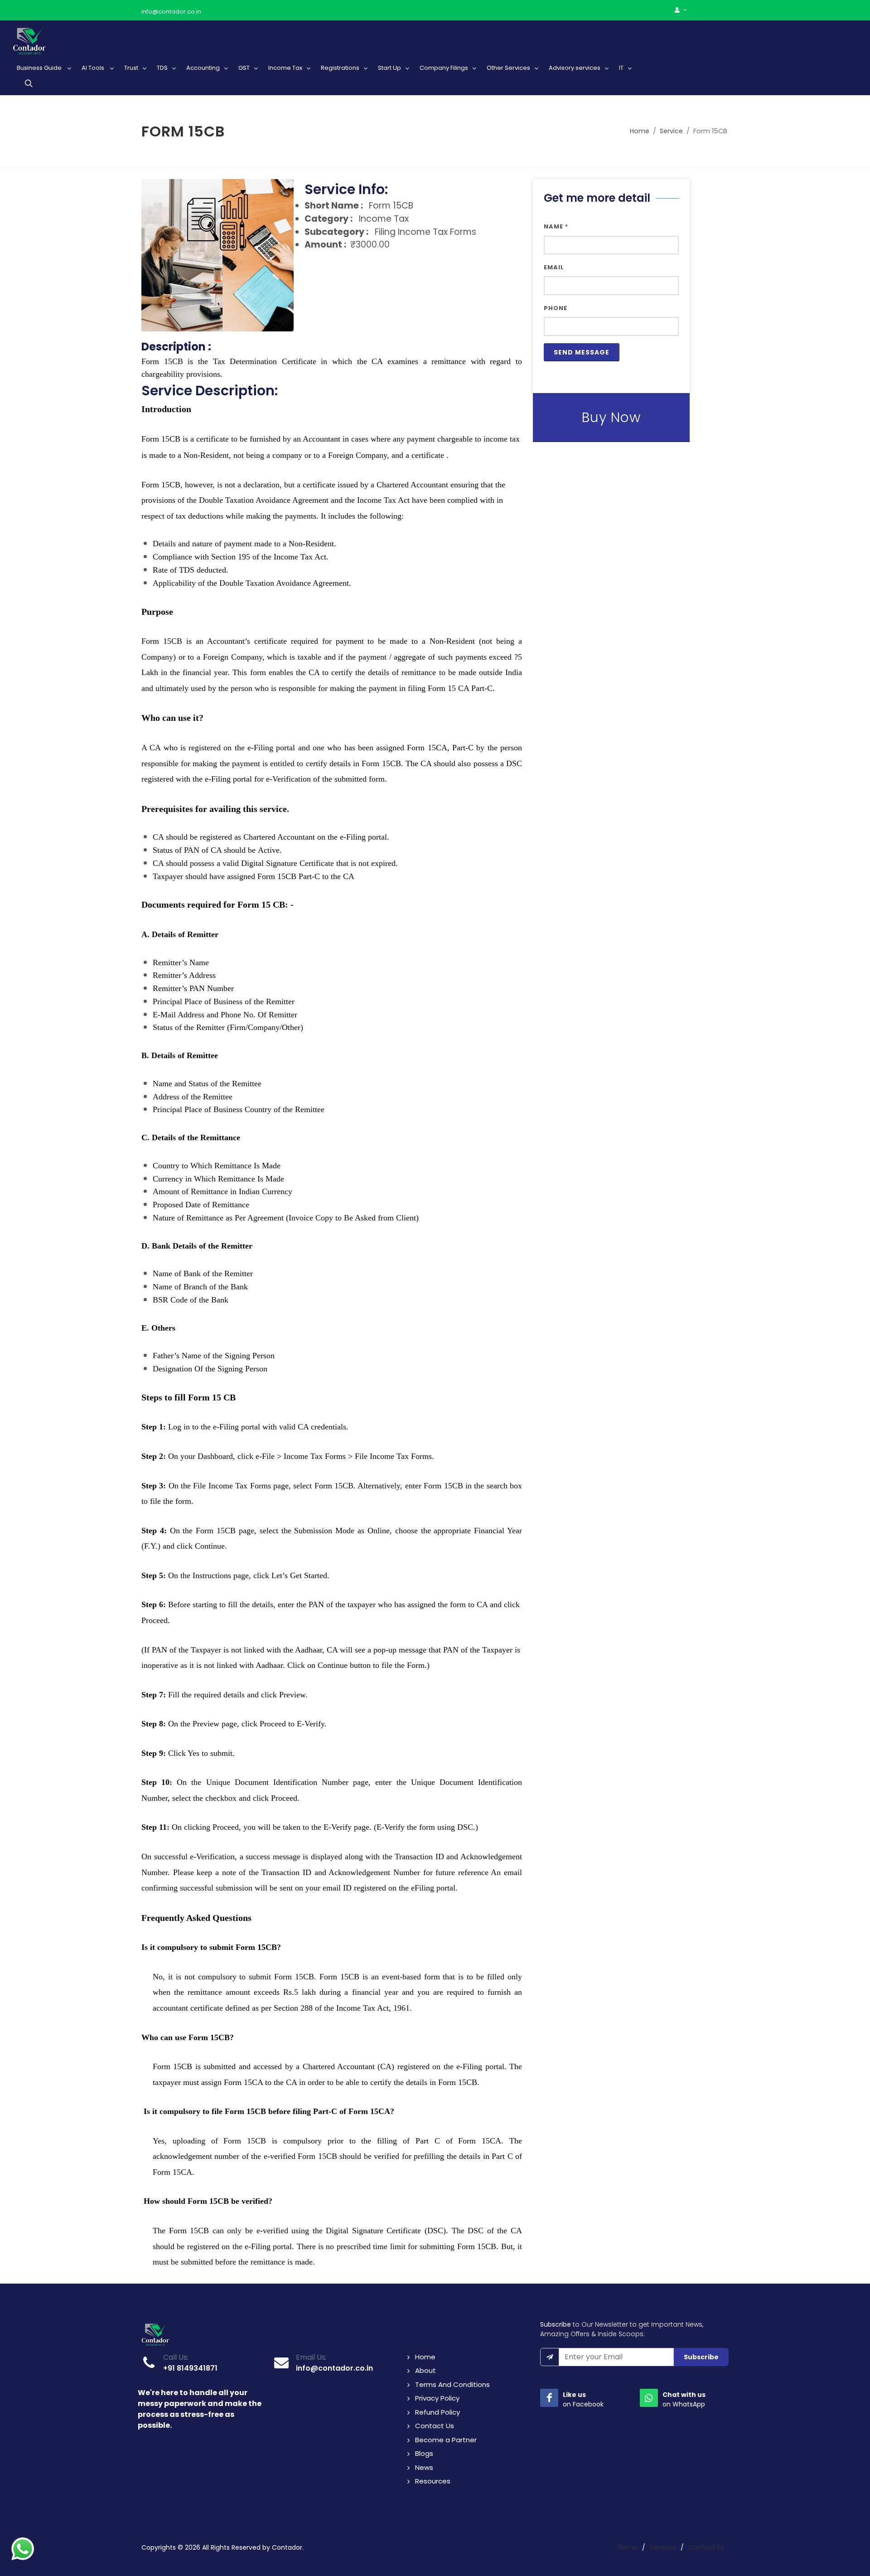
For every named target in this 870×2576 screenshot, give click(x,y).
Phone (556, 308)
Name (556, 226)
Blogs (424, 2453)
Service (671, 131)
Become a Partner (446, 2440)
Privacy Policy (437, 2398)
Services (663, 2547)
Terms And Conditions (452, 2384)
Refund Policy (437, 2412)
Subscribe (701, 2357)
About (425, 2370)
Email (554, 267)
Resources (433, 2481)
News (424, 2467)
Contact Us (435, 2426)
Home (640, 131)
